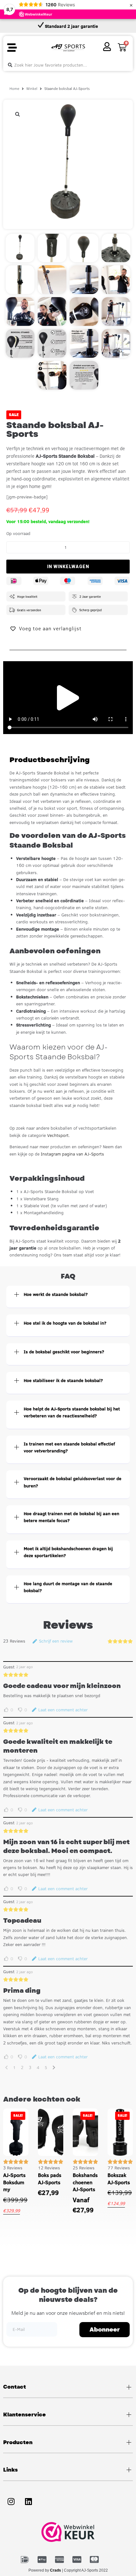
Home (14, 88)
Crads (56, 2570)
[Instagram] (11, 2502)
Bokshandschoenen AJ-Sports (85, 2182)
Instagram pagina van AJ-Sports (72, 1154)
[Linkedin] (28, 2502)
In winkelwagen (68, 567)
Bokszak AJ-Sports (119, 2179)
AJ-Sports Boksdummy (14, 2182)
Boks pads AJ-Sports (50, 2179)
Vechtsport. (59, 1135)
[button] (12, 48)
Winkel (32, 88)
